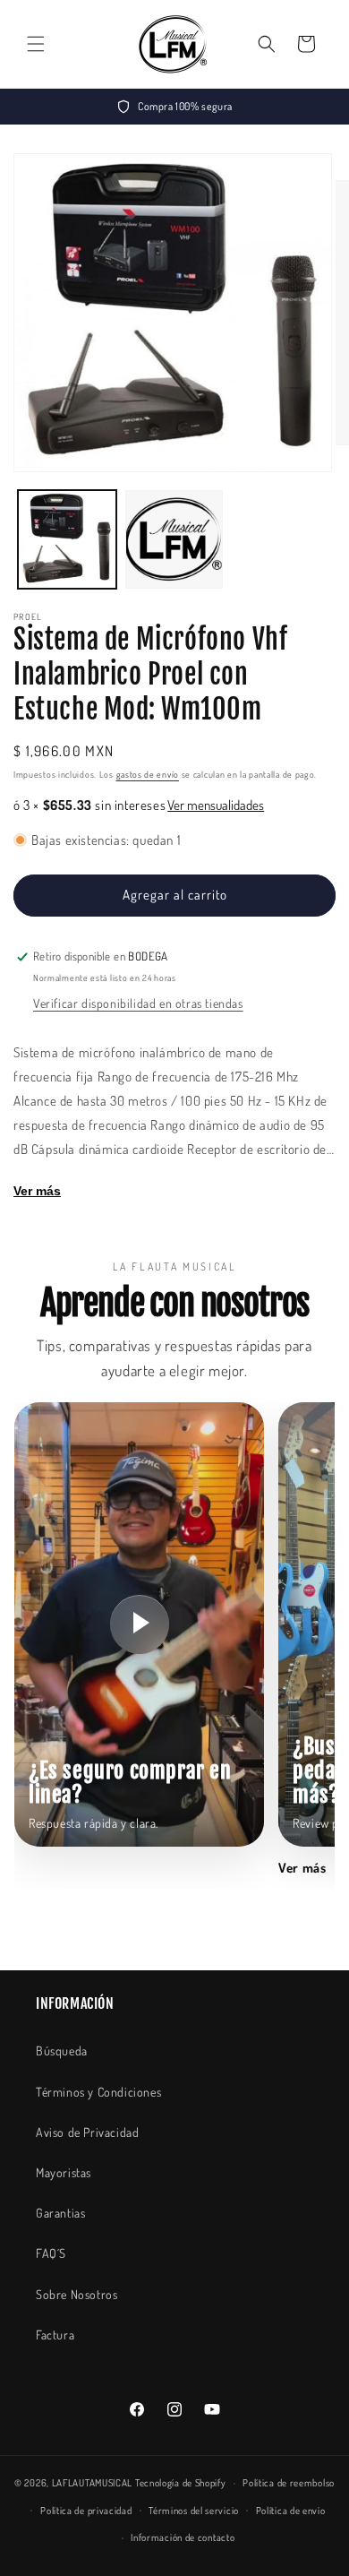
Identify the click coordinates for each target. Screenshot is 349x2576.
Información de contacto (183, 2537)
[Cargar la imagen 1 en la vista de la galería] (67, 539)
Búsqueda (62, 2050)
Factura (55, 2335)
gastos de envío (148, 774)
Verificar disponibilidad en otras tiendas (138, 1003)
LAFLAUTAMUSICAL (93, 2483)
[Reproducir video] (140, 1624)
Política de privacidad (86, 2511)
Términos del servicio (194, 2511)
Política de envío (291, 2511)
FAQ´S (51, 2253)
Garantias (60, 2213)
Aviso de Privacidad (87, 2132)
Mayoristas (64, 2172)
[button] (36, 44)
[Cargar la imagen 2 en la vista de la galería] (174, 539)
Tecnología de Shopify (181, 2483)
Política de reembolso (289, 2483)
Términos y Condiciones (98, 2092)
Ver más (37, 1191)
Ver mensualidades (216, 805)
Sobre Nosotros (77, 2294)
